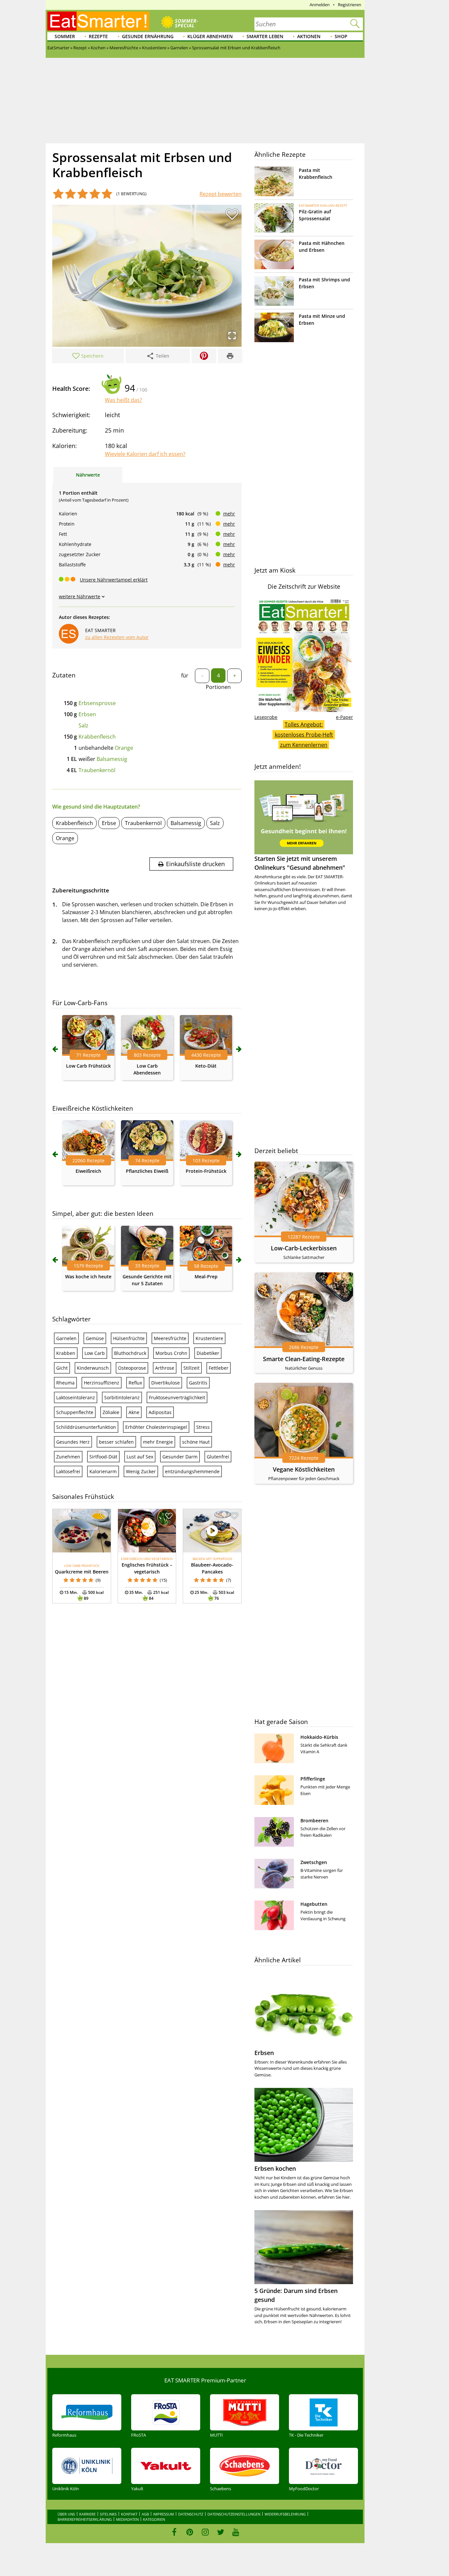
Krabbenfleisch (97, 737)
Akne (134, 1412)
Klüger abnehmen (210, 36)
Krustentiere (209, 1338)
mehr (229, 514)
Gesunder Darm (180, 1457)
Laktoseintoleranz (76, 1397)
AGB (145, 2514)
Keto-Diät (206, 1066)
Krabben (66, 1353)
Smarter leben (265, 36)
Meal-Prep (206, 1276)
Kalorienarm (103, 1471)
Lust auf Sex (140, 1457)
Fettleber (219, 1368)
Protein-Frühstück (206, 1171)
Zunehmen (68, 1457)
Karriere (87, 2514)
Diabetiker (208, 1353)
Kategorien (154, 2519)
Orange (124, 748)
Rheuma (65, 1383)
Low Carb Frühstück (88, 1066)
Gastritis (198, 1383)
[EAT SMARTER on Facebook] (174, 2532)
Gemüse (95, 1338)
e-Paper (344, 717)
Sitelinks (108, 2514)
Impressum (164, 2514)
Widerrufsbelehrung (285, 2514)
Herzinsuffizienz (102, 1383)
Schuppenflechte (75, 1412)
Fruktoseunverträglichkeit (177, 1397)
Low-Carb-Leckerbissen (304, 1248)
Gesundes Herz (73, 1442)
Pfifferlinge (313, 1779)
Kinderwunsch (93, 1368)
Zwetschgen (314, 1862)
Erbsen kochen (275, 2168)
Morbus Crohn (171, 1353)
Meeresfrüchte (170, 1338)
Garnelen (66, 1338)
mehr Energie (158, 1442)
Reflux (135, 1383)
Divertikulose (165, 1383)
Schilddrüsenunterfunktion (86, 1427)
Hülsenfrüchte (129, 1338)
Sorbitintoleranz (122, 1397)
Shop (341, 36)
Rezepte (98, 36)
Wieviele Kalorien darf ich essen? (145, 454)
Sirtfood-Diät (103, 1457)
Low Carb (95, 1353)
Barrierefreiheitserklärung (85, 2519)
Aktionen (309, 36)
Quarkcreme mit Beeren (82, 1572)
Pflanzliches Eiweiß (147, 1171)
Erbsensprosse (97, 703)
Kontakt (129, 2514)
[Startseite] (98, 21)
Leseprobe (266, 717)
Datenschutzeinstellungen (234, 2514)
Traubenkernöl (97, 770)
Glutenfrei (218, 1457)
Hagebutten (314, 1904)
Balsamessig (112, 759)
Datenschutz (191, 2514)
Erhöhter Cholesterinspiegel (156, 1427)
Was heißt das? (123, 400)
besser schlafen (116, 1442)
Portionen (218, 687)
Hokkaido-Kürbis (319, 1737)
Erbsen (87, 714)
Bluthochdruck (130, 1353)
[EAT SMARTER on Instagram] (205, 2532)
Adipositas (160, 1412)
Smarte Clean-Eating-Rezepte (304, 1359)
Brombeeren (314, 1820)
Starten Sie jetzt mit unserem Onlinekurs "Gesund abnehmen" (300, 863)
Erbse (109, 823)
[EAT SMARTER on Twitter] (220, 2532)
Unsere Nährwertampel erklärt (114, 580)
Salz (83, 725)
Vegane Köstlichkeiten (304, 1469)
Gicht (62, 1368)
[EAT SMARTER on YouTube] (236, 2532)
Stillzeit (191, 1368)
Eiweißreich (88, 1171)
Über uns (66, 2514)
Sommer (65, 36)
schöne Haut (196, 1442)
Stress (203, 1427)
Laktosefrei (68, 1471)
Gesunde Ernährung (148, 36)
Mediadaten (127, 2519)
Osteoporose (132, 1368)
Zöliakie (111, 1412)
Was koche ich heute (88, 1276)
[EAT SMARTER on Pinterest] (190, 2532)
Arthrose (165, 1368)
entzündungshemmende (192, 1471)
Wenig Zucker (141, 1471)
